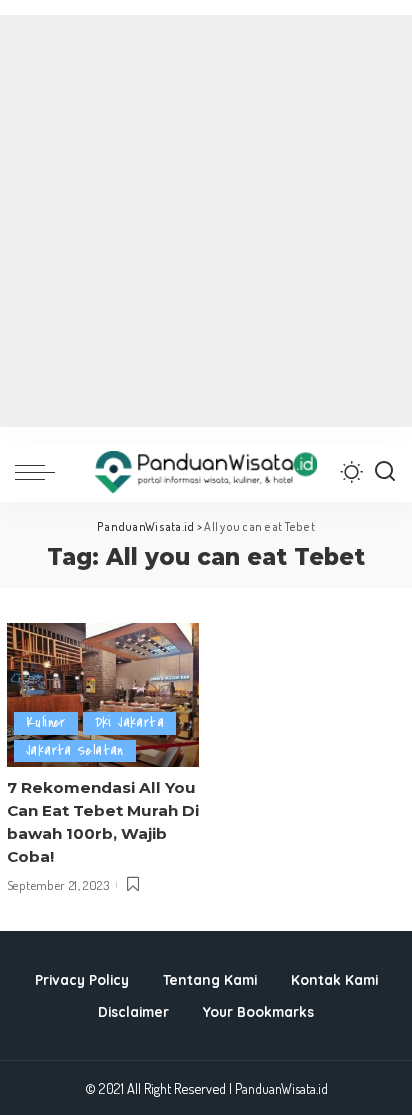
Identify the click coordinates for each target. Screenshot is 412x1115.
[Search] (385, 472)
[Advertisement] (206, 221)
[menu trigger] (40, 472)
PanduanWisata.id (281, 1088)
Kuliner (46, 722)
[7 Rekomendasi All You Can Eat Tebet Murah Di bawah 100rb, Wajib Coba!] (103, 695)
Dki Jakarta (129, 722)
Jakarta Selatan (75, 750)
